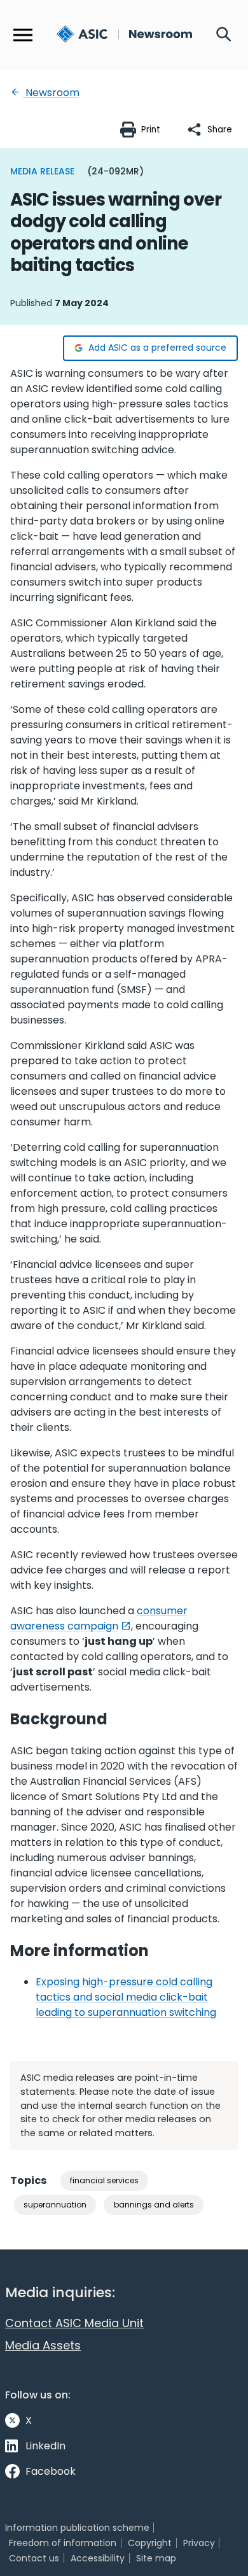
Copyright (150, 2543)
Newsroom (51, 93)
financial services (104, 2180)
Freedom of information (63, 2543)
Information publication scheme (77, 2528)
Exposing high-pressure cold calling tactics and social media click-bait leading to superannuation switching (126, 1997)
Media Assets (43, 2345)
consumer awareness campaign (99, 1618)
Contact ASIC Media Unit (74, 2323)
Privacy (199, 2543)
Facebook (51, 2471)
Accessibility (98, 2558)
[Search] (224, 35)
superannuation (55, 2205)
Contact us (34, 2558)
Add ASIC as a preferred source (157, 348)
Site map (156, 2558)
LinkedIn (45, 2446)
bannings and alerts (154, 2205)
